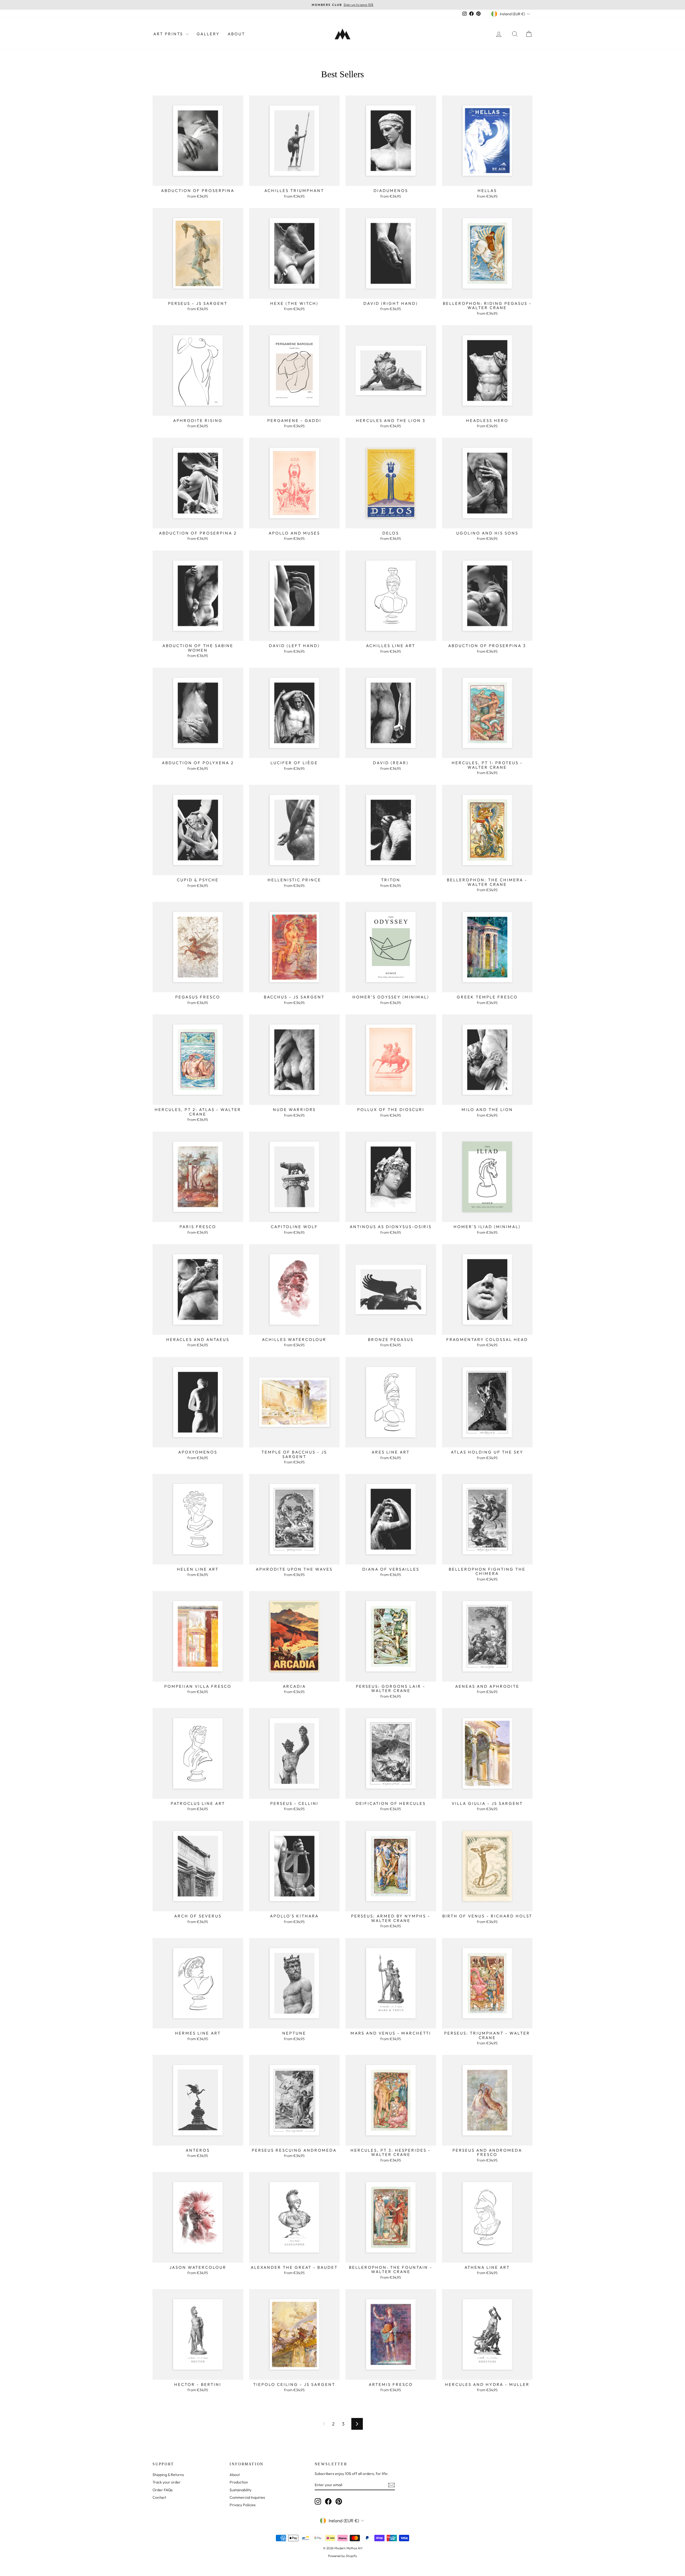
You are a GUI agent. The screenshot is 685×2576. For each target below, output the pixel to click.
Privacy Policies (243, 2505)
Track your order (167, 2482)
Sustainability (241, 2490)
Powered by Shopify (342, 2556)
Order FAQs (163, 2490)
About (236, 34)
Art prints (169, 34)
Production (239, 2482)
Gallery (208, 34)
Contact (159, 2497)
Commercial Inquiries (247, 2497)
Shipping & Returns (168, 2475)
